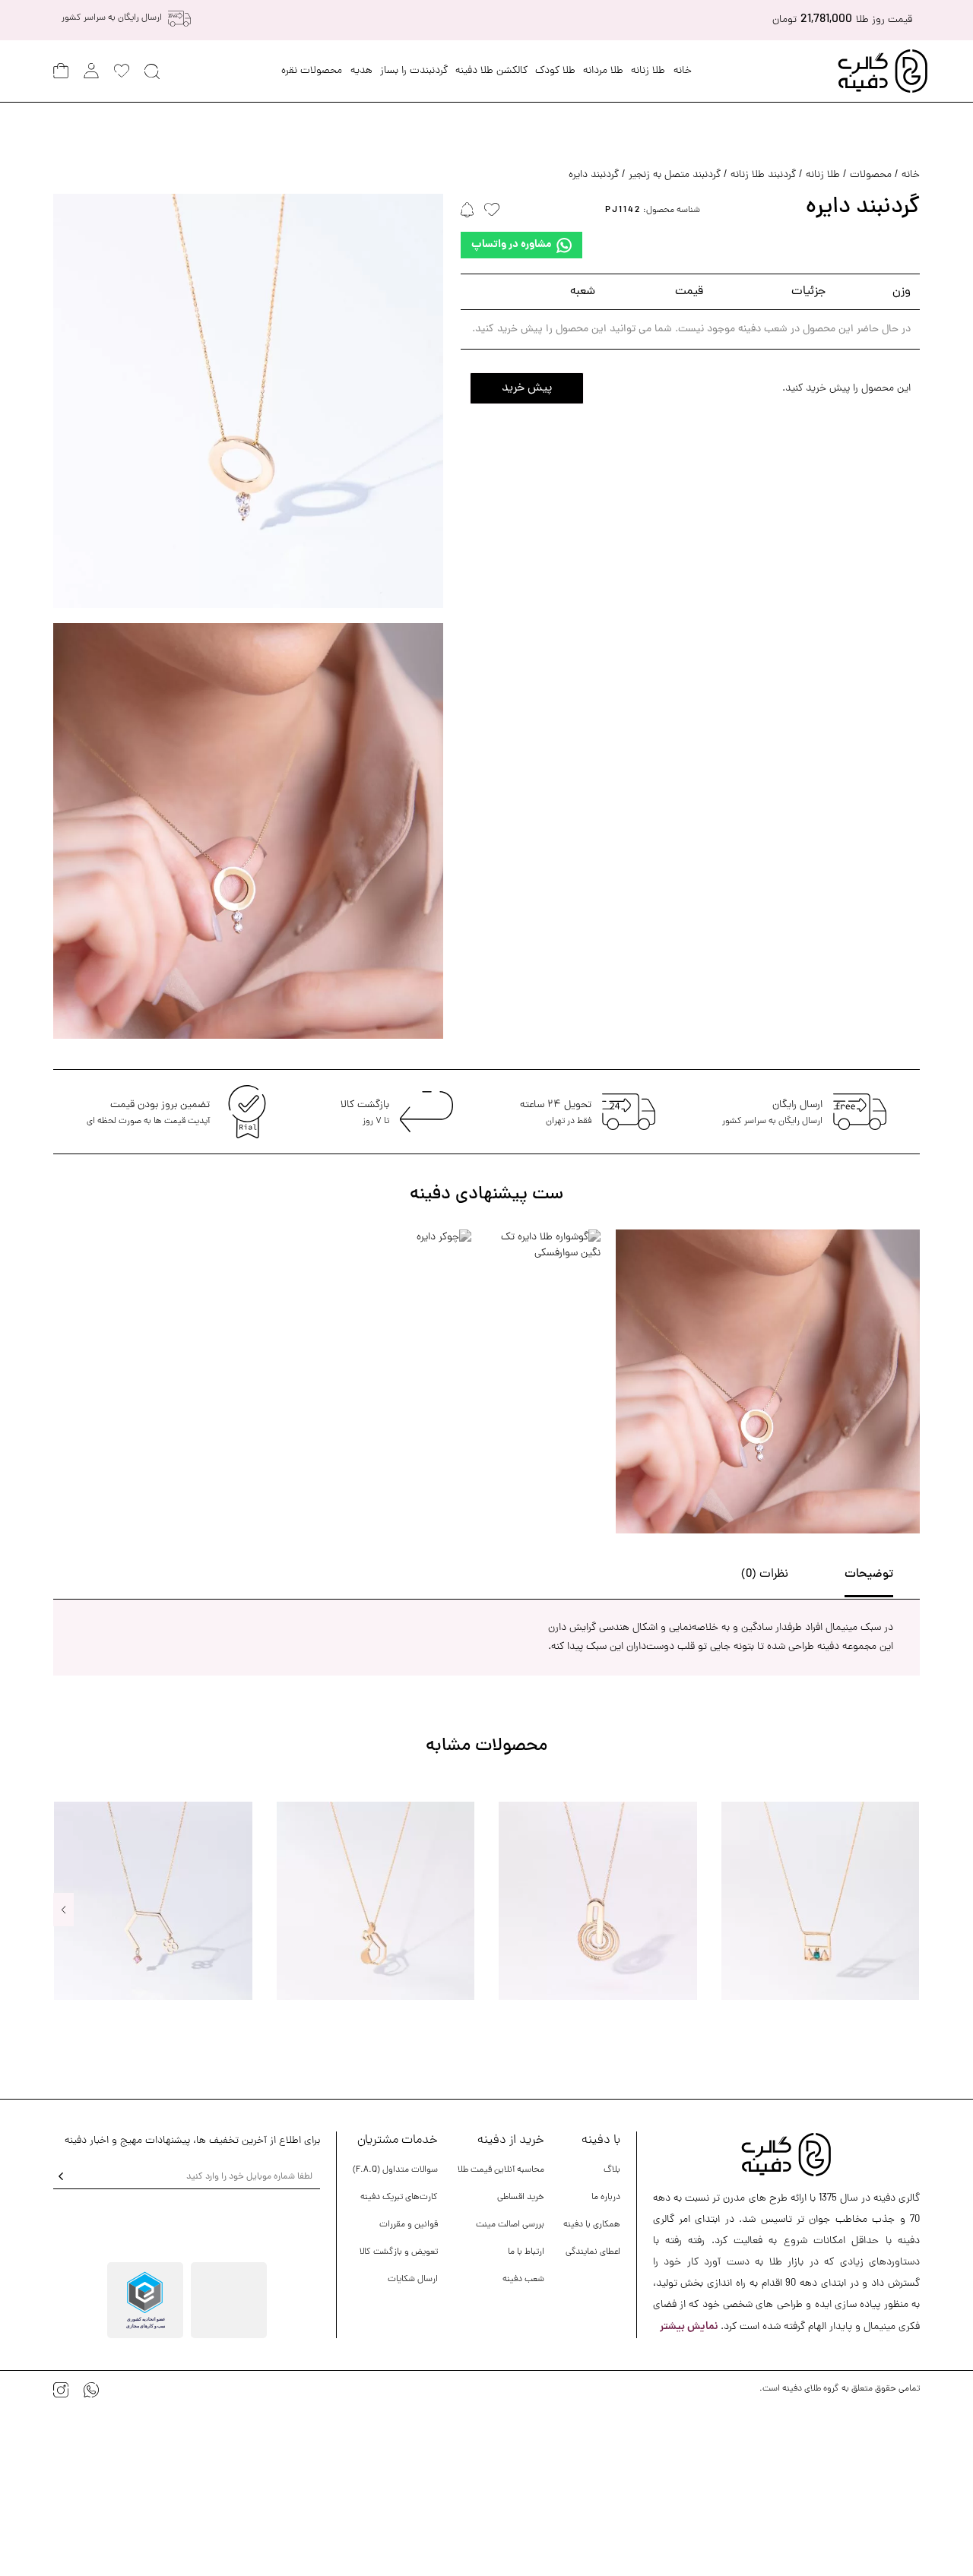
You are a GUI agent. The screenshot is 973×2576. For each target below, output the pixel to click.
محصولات (871, 175)
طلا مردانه (603, 71)
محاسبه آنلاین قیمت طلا (501, 2170)
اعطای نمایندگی (593, 2252)
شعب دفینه (523, 2280)
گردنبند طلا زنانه (763, 175)
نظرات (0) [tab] (765, 1574)
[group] (820, 1901)
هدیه (361, 71)
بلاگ (612, 2170)
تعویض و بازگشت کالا (399, 2252)
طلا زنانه (648, 71)
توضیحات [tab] (869, 1574)
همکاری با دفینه (592, 2225)
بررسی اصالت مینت (510, 2225)
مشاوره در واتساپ (511, 245)
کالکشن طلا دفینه (491, 71)
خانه (683, 71)
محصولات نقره (312, 71)
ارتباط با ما (526, 2252)
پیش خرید (527, 388)
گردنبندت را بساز (414, 71)
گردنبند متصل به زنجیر (675, 175)
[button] (63, 1910)
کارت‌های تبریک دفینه (399, 2198)
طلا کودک (555, 71)
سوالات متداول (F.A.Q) (395, 2170)
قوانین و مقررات (409, 2225)
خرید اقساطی (521, 2198)
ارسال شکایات (413, 2280)
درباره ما (606, 2198)
